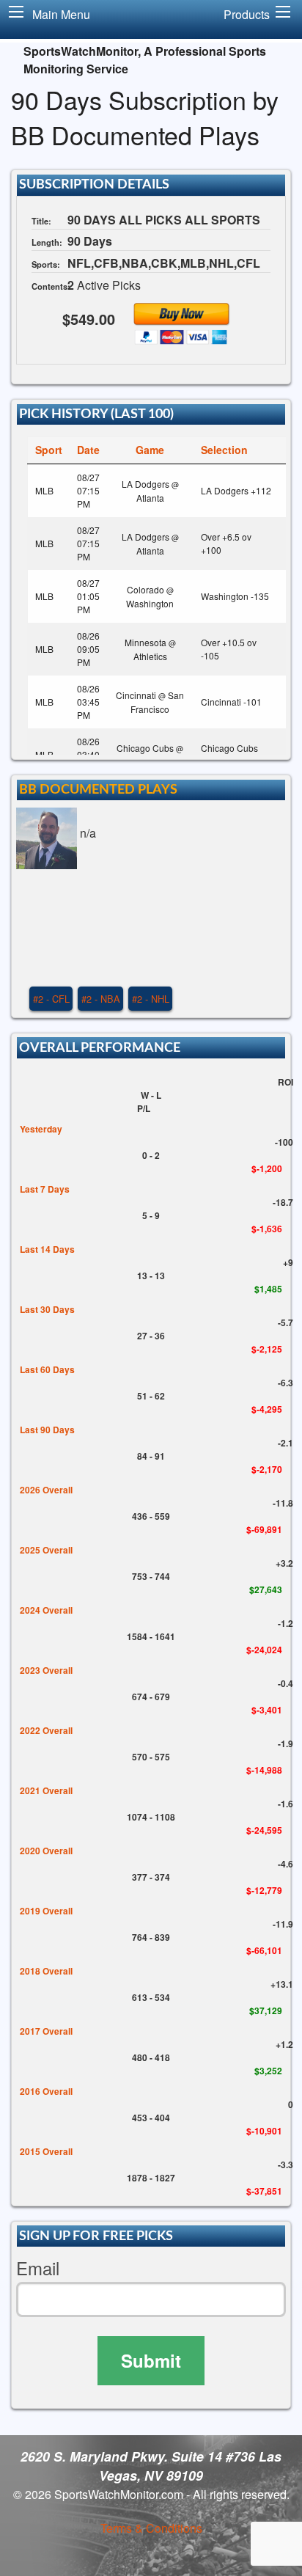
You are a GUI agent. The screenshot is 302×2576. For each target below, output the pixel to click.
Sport (49, 450)
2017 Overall (46, 2031)
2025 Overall (46, 1550)
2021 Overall (46, 1790)
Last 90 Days (47, 1430)
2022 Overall (46, 1730)
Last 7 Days (45, 1189)
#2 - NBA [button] (101, 999)
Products (247, 14)
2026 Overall (46, 1490)
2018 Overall (46, 1971)
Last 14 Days (47, 1249)
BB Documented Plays (98, 790)
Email (38, 2268)
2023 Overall (46, 1670)
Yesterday (41, 1129)
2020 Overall (46, 1851)
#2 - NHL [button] (151, 999)
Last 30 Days (47, 1309)
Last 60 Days (47, 1369)
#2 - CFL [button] (51, 999)
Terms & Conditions (151, 2528)
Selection (224, 450)
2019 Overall (46, 1911)
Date (88, 450)
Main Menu (61, 14)
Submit (151, 2360)
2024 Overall (46, 1610)
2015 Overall (46, 2151)
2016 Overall (46, 2091)
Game (150, 450)
